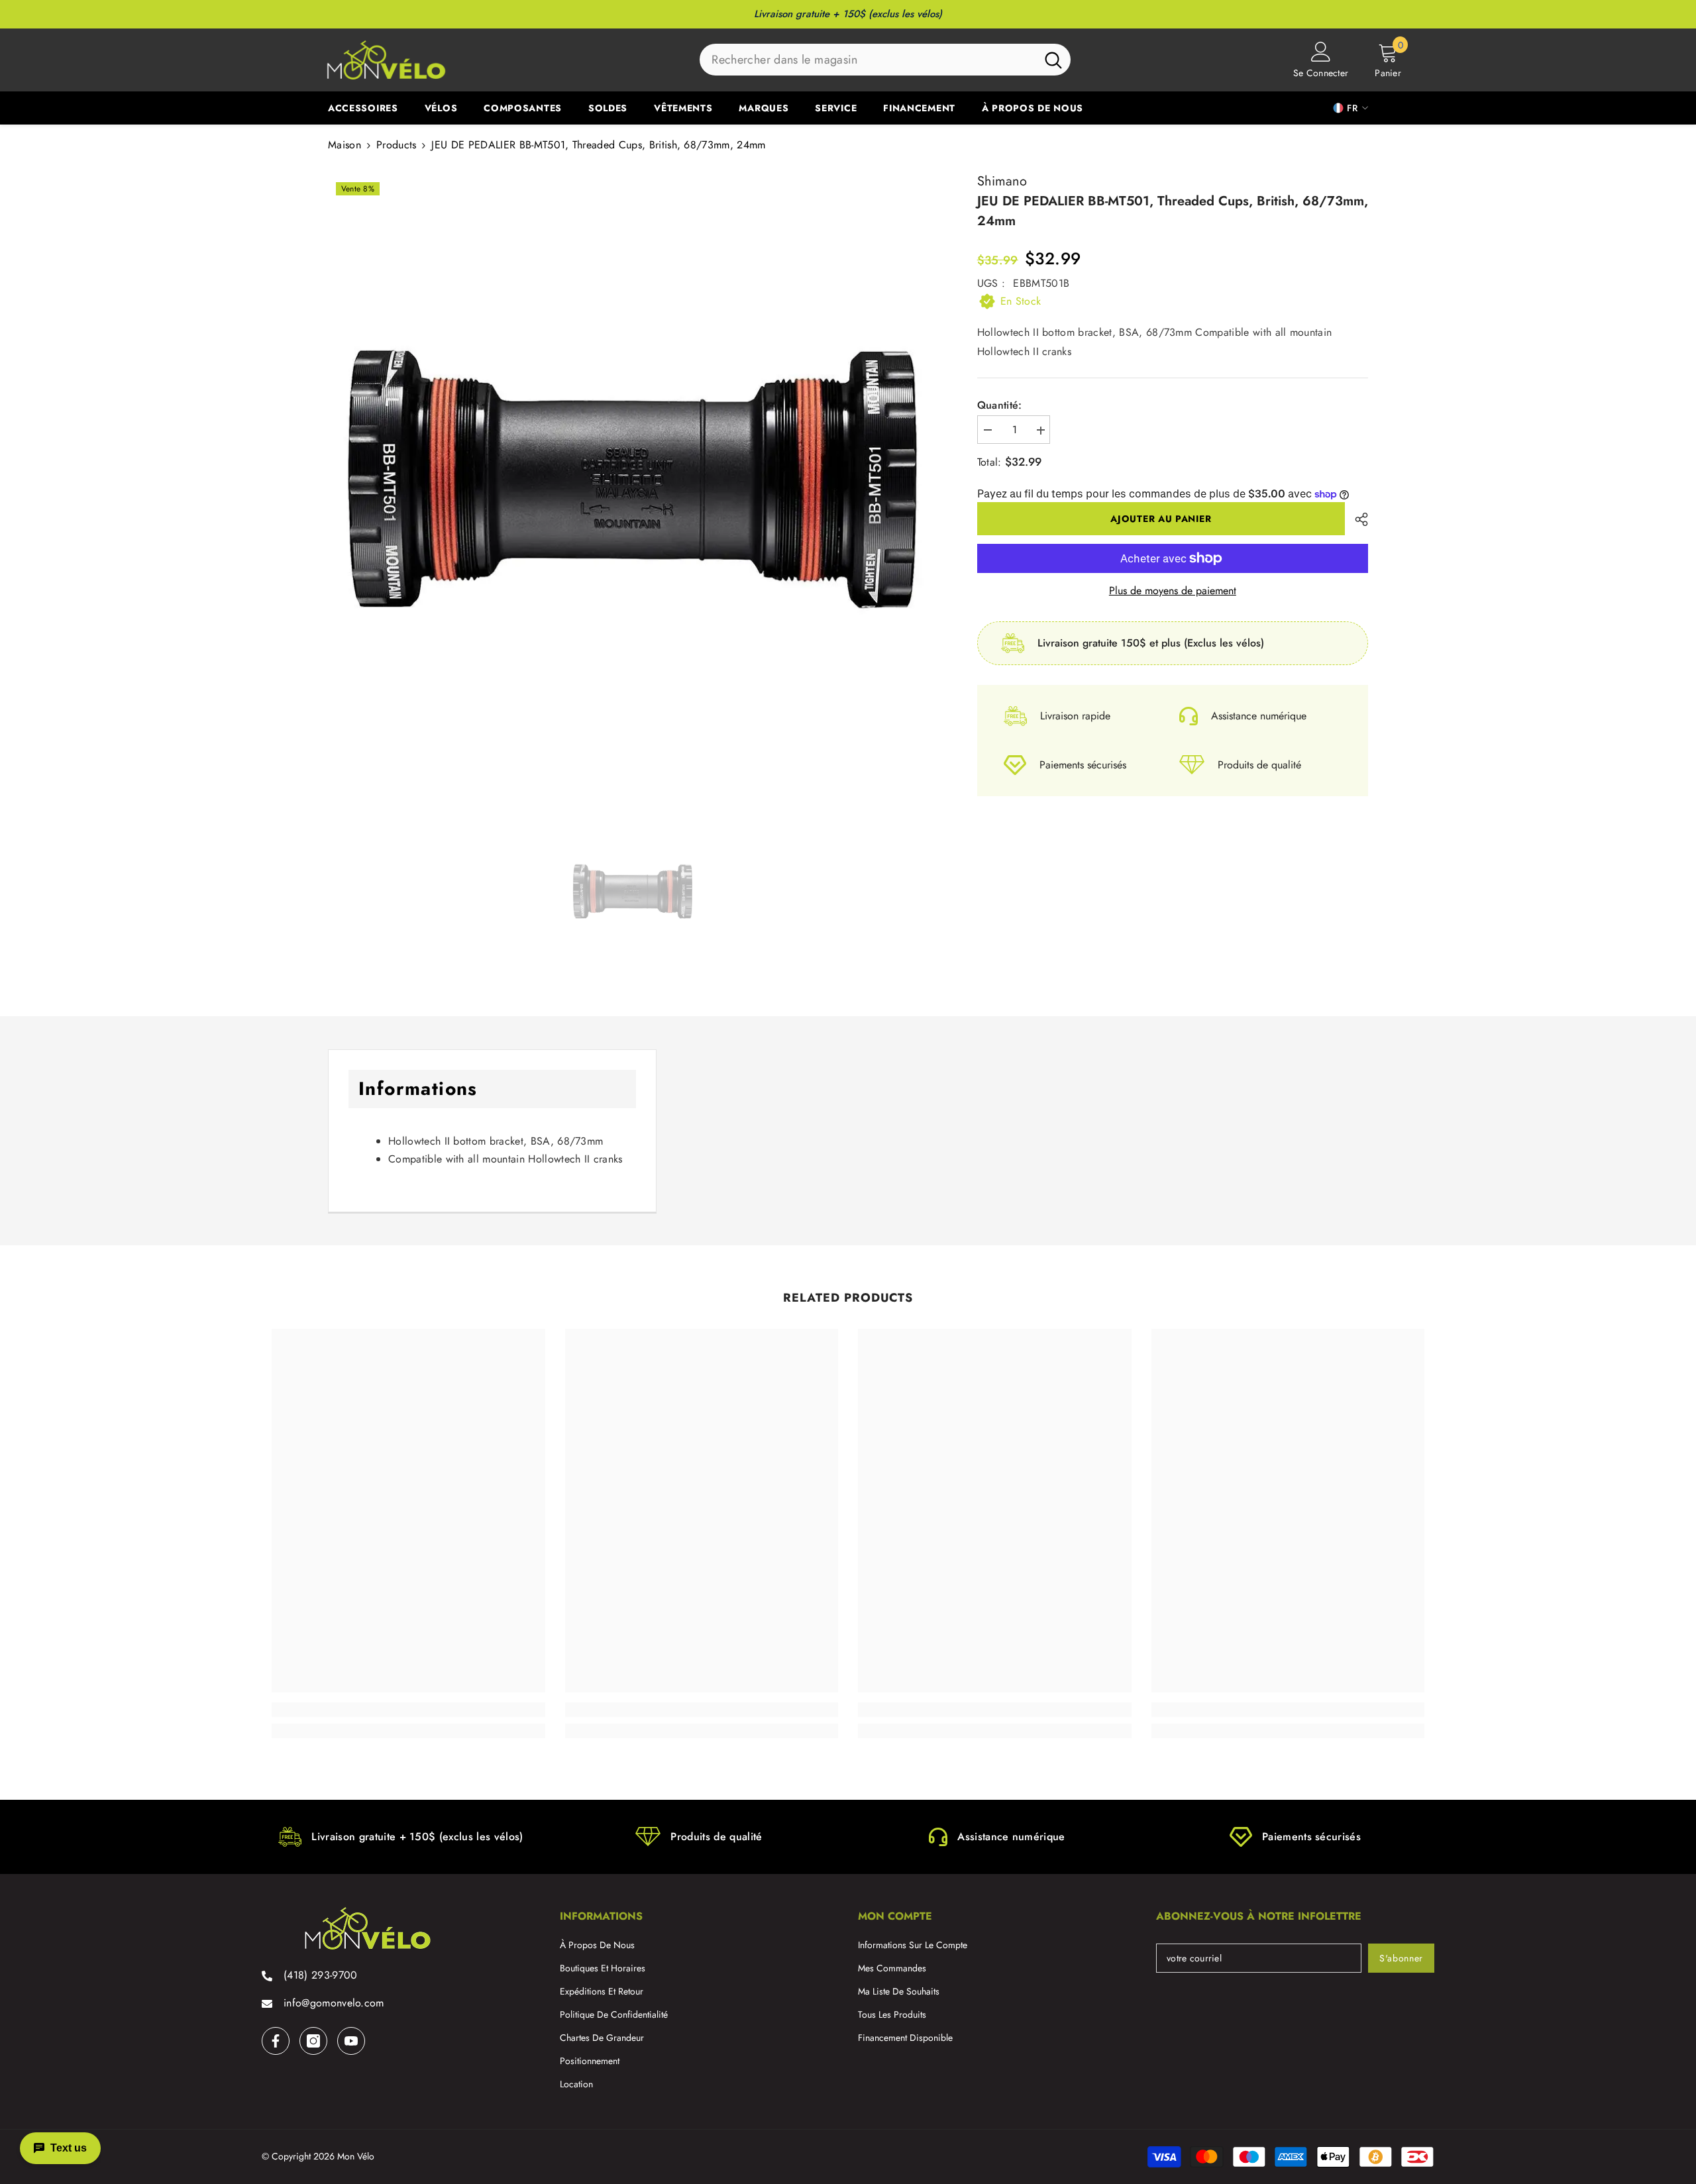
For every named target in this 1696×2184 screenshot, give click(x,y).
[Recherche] (885, 60)
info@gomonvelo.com (334, 2003)
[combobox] (868, 60)
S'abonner (1401, 1958)
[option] (633, 479)
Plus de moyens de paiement (1173, 591)
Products (397, 145)
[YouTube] (351, 2041)
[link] (408, 1710)
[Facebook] (276, 2041)
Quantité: (1000, 406)
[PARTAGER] (1356, 519)
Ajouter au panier (1161, 519)
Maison (344, 145)
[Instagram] (313, 2041)
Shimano (1002, 181)
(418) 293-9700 (320, 1975)
